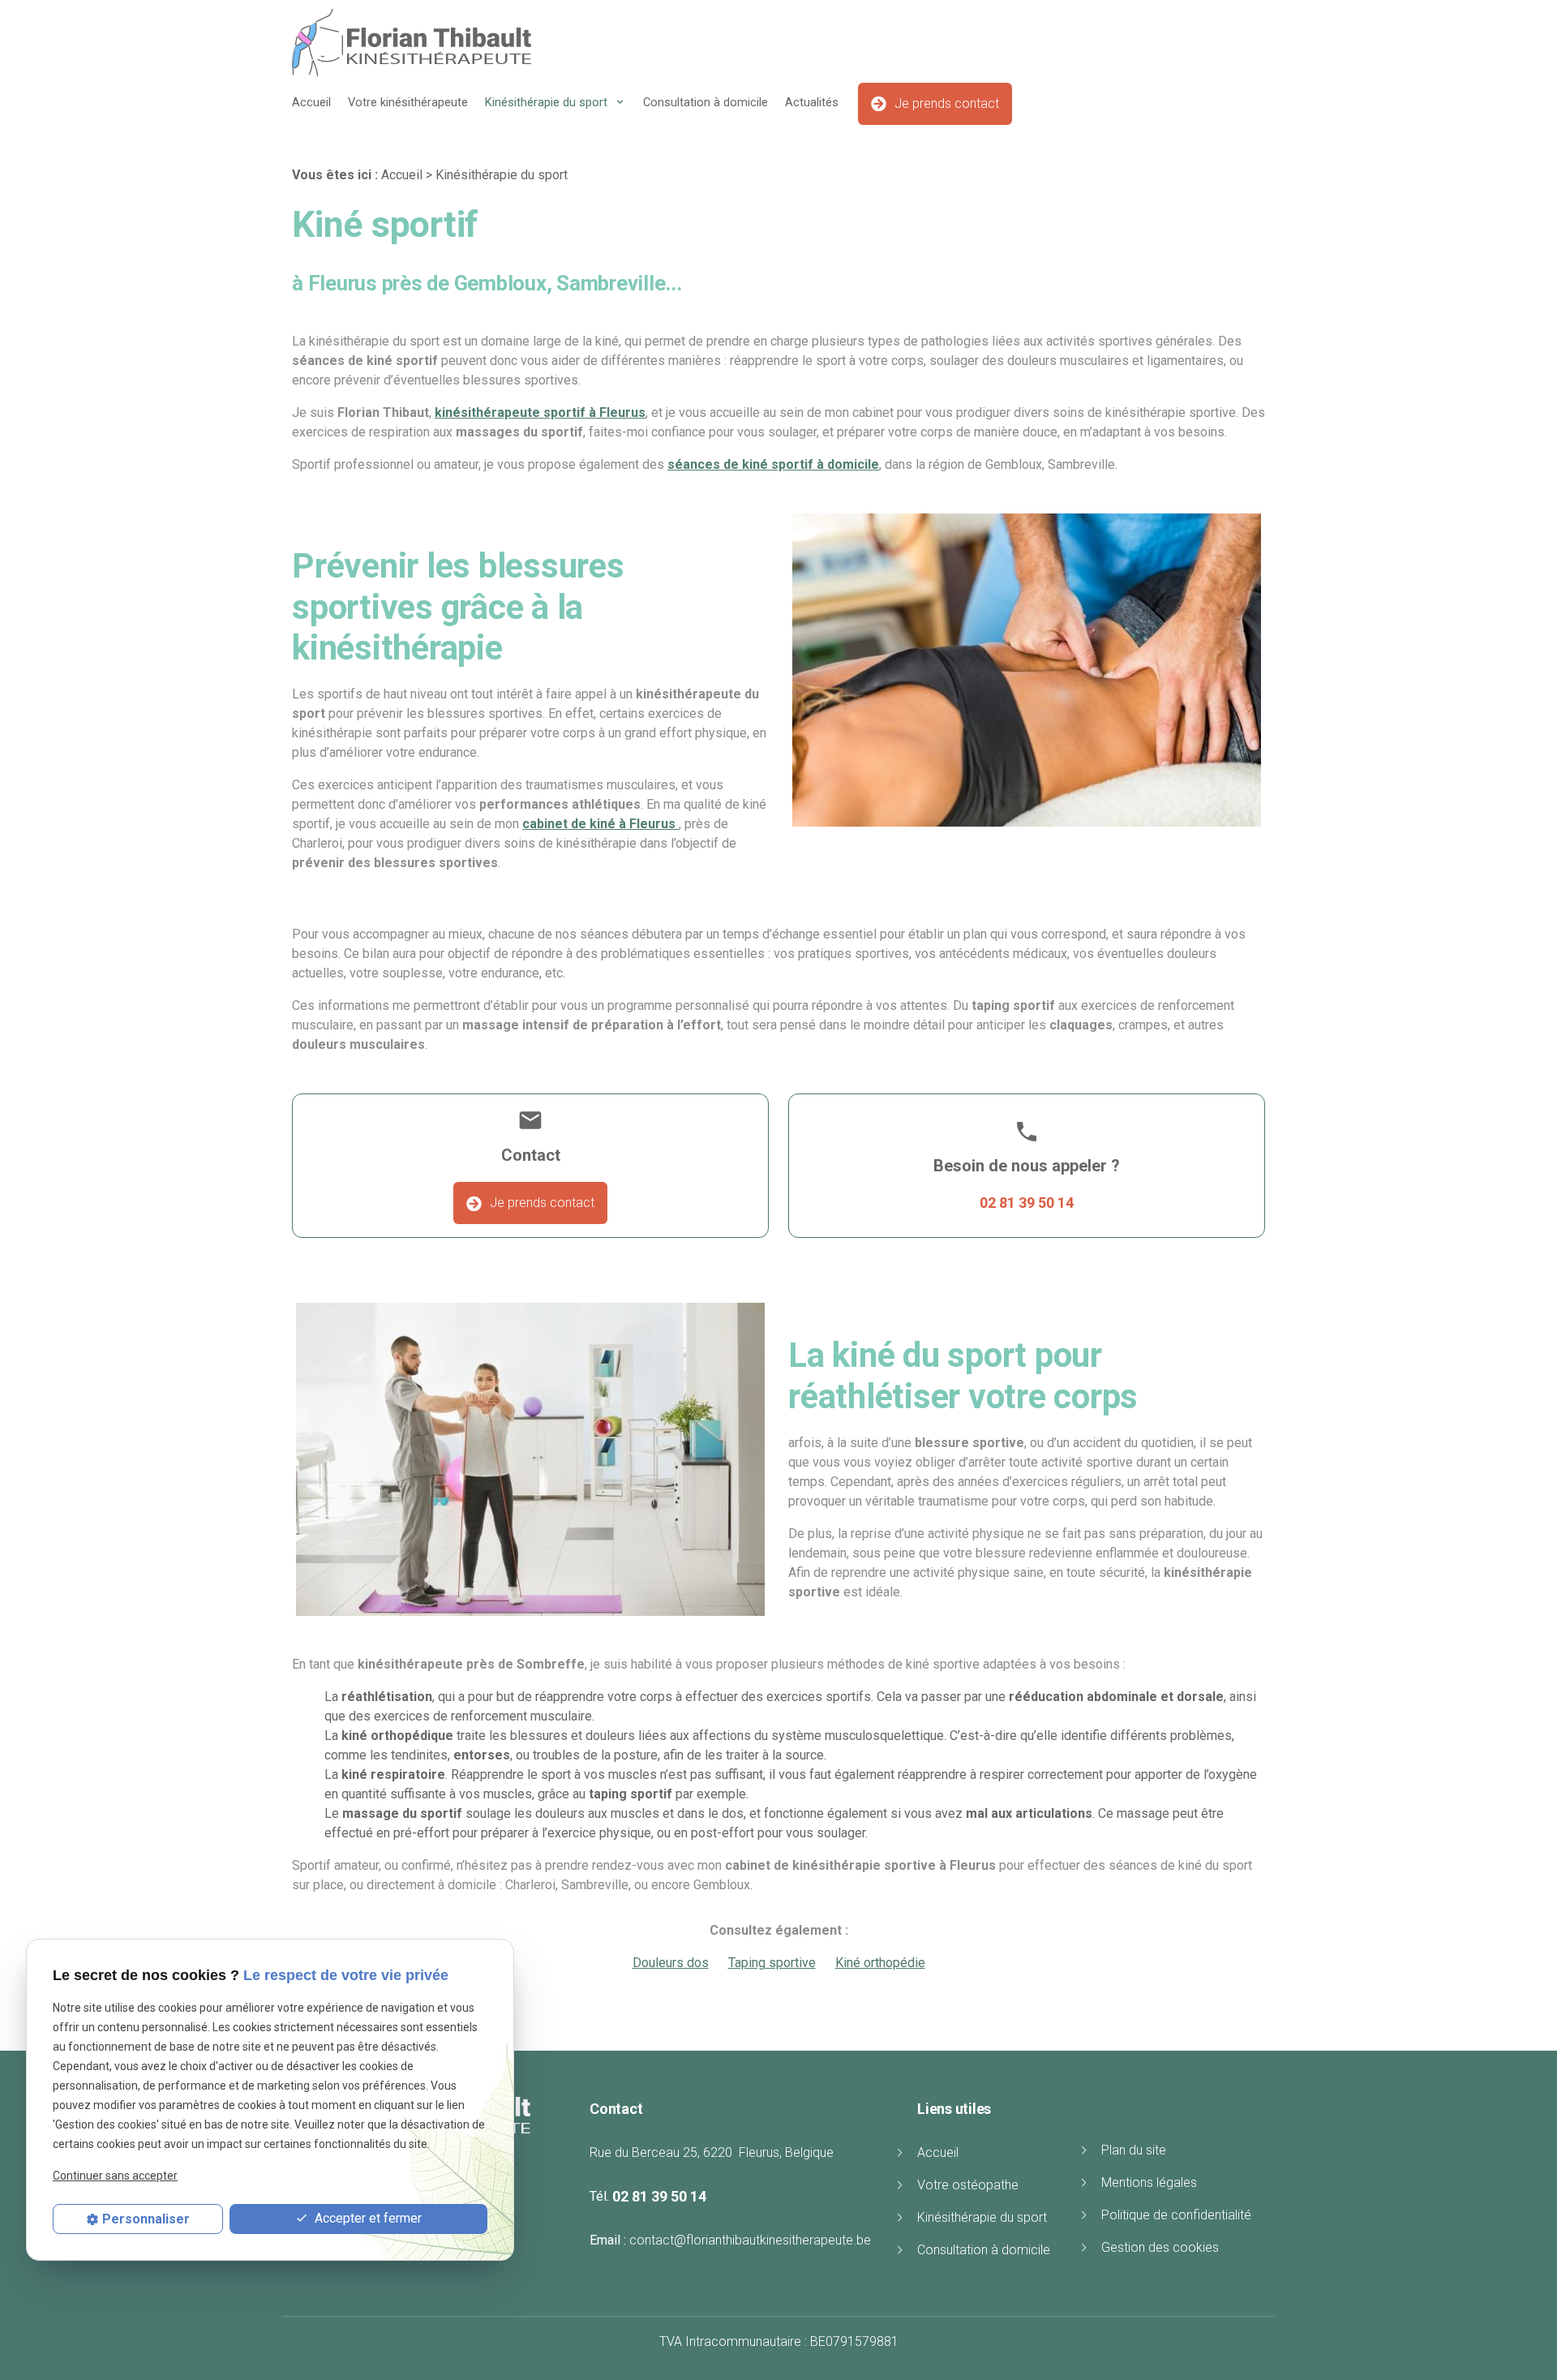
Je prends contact (947, 103)
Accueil (311, 103)
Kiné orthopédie (880, 1963)
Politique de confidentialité (1176, 2215)
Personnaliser (146, 2219)
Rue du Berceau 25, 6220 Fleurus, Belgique (712, 2152)
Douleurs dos (671, 1963)
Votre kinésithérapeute (408, 103)
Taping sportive (772, 1963)
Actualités (812, 103)
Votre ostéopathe (968, 2185)
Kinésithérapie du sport (548, 103)
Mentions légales (1149, 2182)
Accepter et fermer (367, 2218)
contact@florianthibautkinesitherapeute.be (750, 2240)
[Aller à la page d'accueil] (412, 43)
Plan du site (1134, 2150)
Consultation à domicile (706, 103)
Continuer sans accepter (115, 2176)
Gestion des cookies (1160, 2247)
